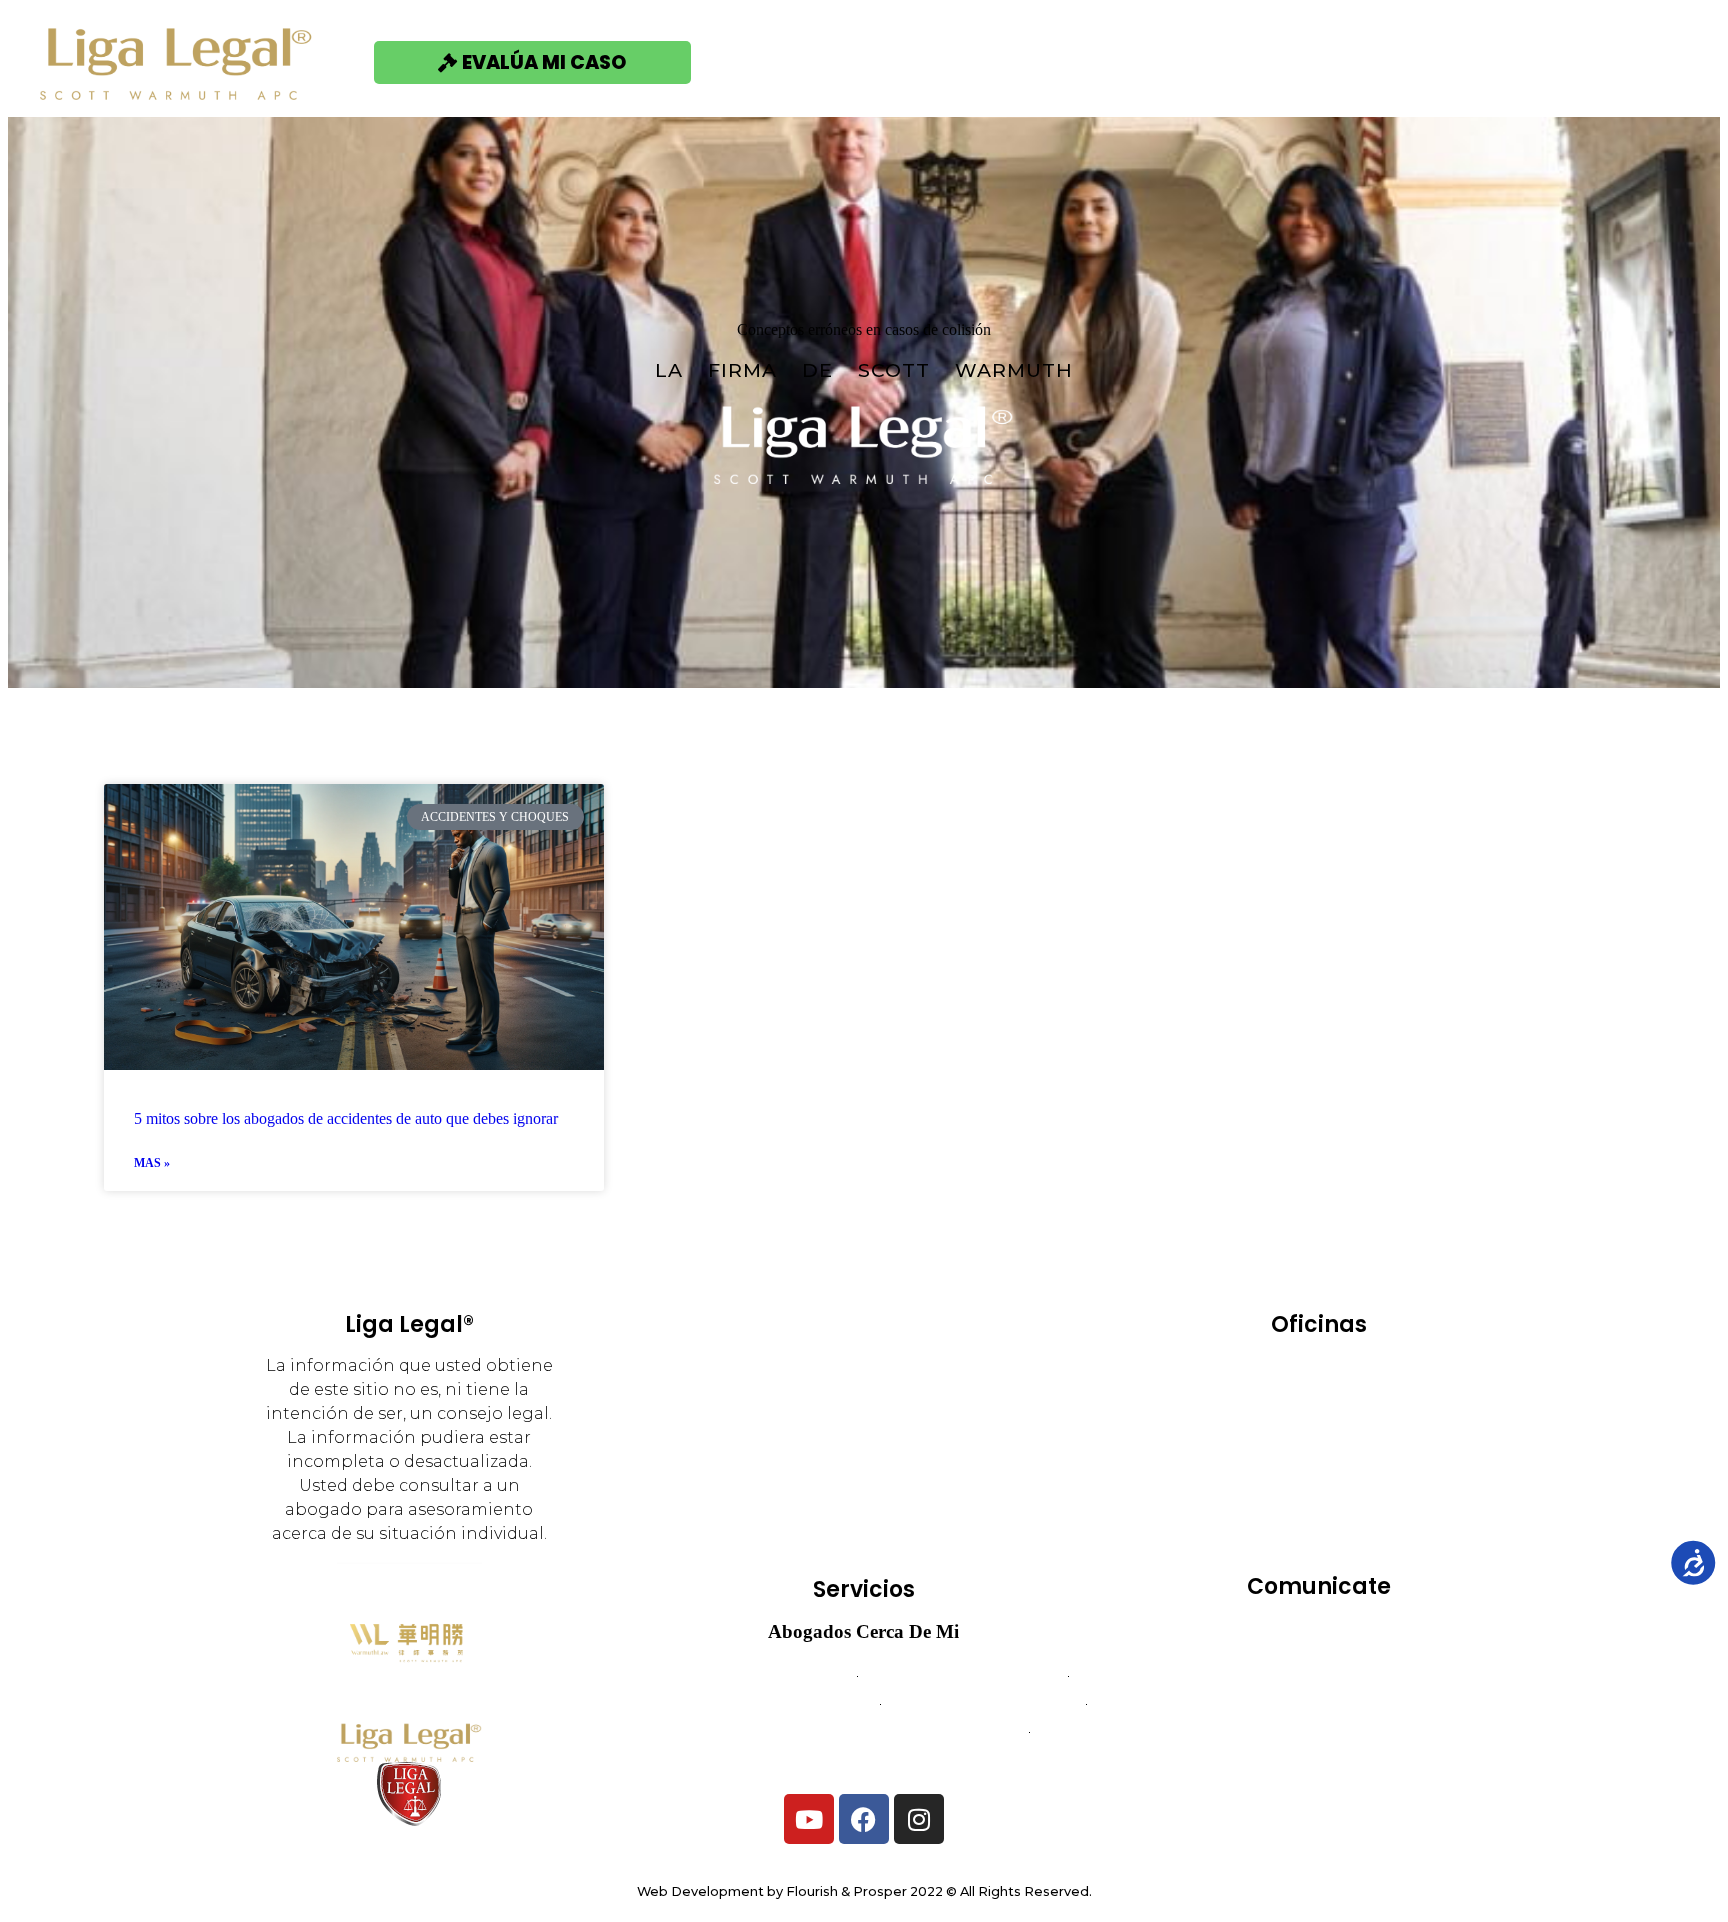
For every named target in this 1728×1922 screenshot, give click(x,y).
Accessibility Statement (1318, 1759)
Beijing (1375, 1371)
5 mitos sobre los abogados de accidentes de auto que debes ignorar (346, 1118)
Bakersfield (1275, 1371)
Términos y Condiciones (1318, 1703)
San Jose (1318, 1539)
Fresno (1261, 1427)
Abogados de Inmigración (984, 1703)
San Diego (1260, 1511)
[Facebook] (864, 1819)
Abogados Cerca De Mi (863, 1631)
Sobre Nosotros (1168, 61)
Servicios (981, 61)
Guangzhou (1361, 1427)
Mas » (152, 1163)
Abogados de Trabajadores (962, 1675)
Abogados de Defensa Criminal (760, 1703)
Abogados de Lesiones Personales (864, 1759)
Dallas (1389, 1399)
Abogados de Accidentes (757, 1675)
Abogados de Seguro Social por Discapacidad (863, 1731)
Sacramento (1369, 1483)
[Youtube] (809, 1819)
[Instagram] (919, 1819)
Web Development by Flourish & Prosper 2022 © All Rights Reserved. (864, 1891)
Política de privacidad (1319, 1731)
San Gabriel (1372, 1511)
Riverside (1261, 1483)
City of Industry (1278, 1399)
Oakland (1372, 1455)
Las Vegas (1271, 1455)
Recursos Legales (1396, 61)
